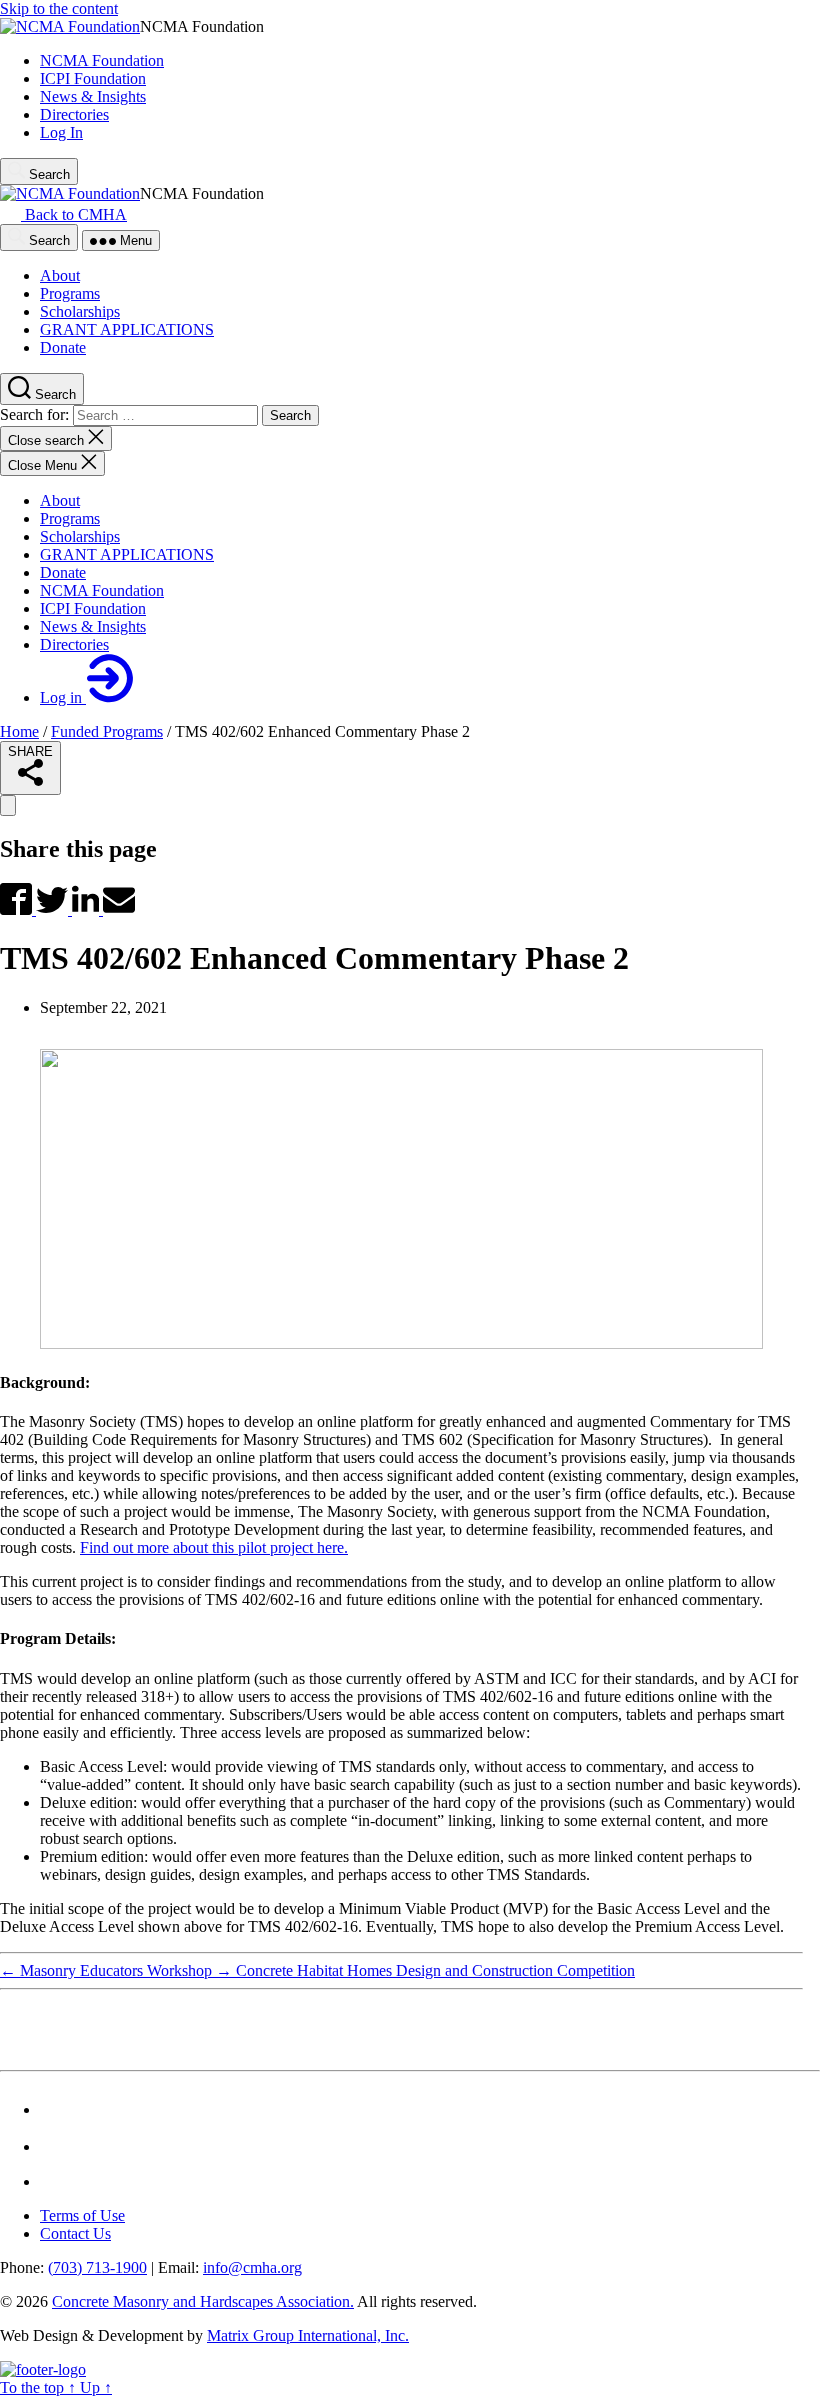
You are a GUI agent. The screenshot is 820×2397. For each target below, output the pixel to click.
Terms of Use (82, 2215)
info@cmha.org (252, 2267)
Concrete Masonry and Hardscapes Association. (203, 2301)
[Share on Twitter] (54, 909)
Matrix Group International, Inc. (308, 2335)
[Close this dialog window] (8, 805)
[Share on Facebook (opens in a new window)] (18, 909)
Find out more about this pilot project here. (214, 1547)
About (60, 500)
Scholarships (80, 536)
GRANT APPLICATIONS (127, 554)
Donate (63, 572)
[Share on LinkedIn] (87, 909)
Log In (61, 132)
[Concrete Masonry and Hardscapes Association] (43, 2369)
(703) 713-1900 (97, 2267)
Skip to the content (59, 8)
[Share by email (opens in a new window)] (119, 909)
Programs (70, 518)
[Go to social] (53, 2109)
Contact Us (75, 2233)
